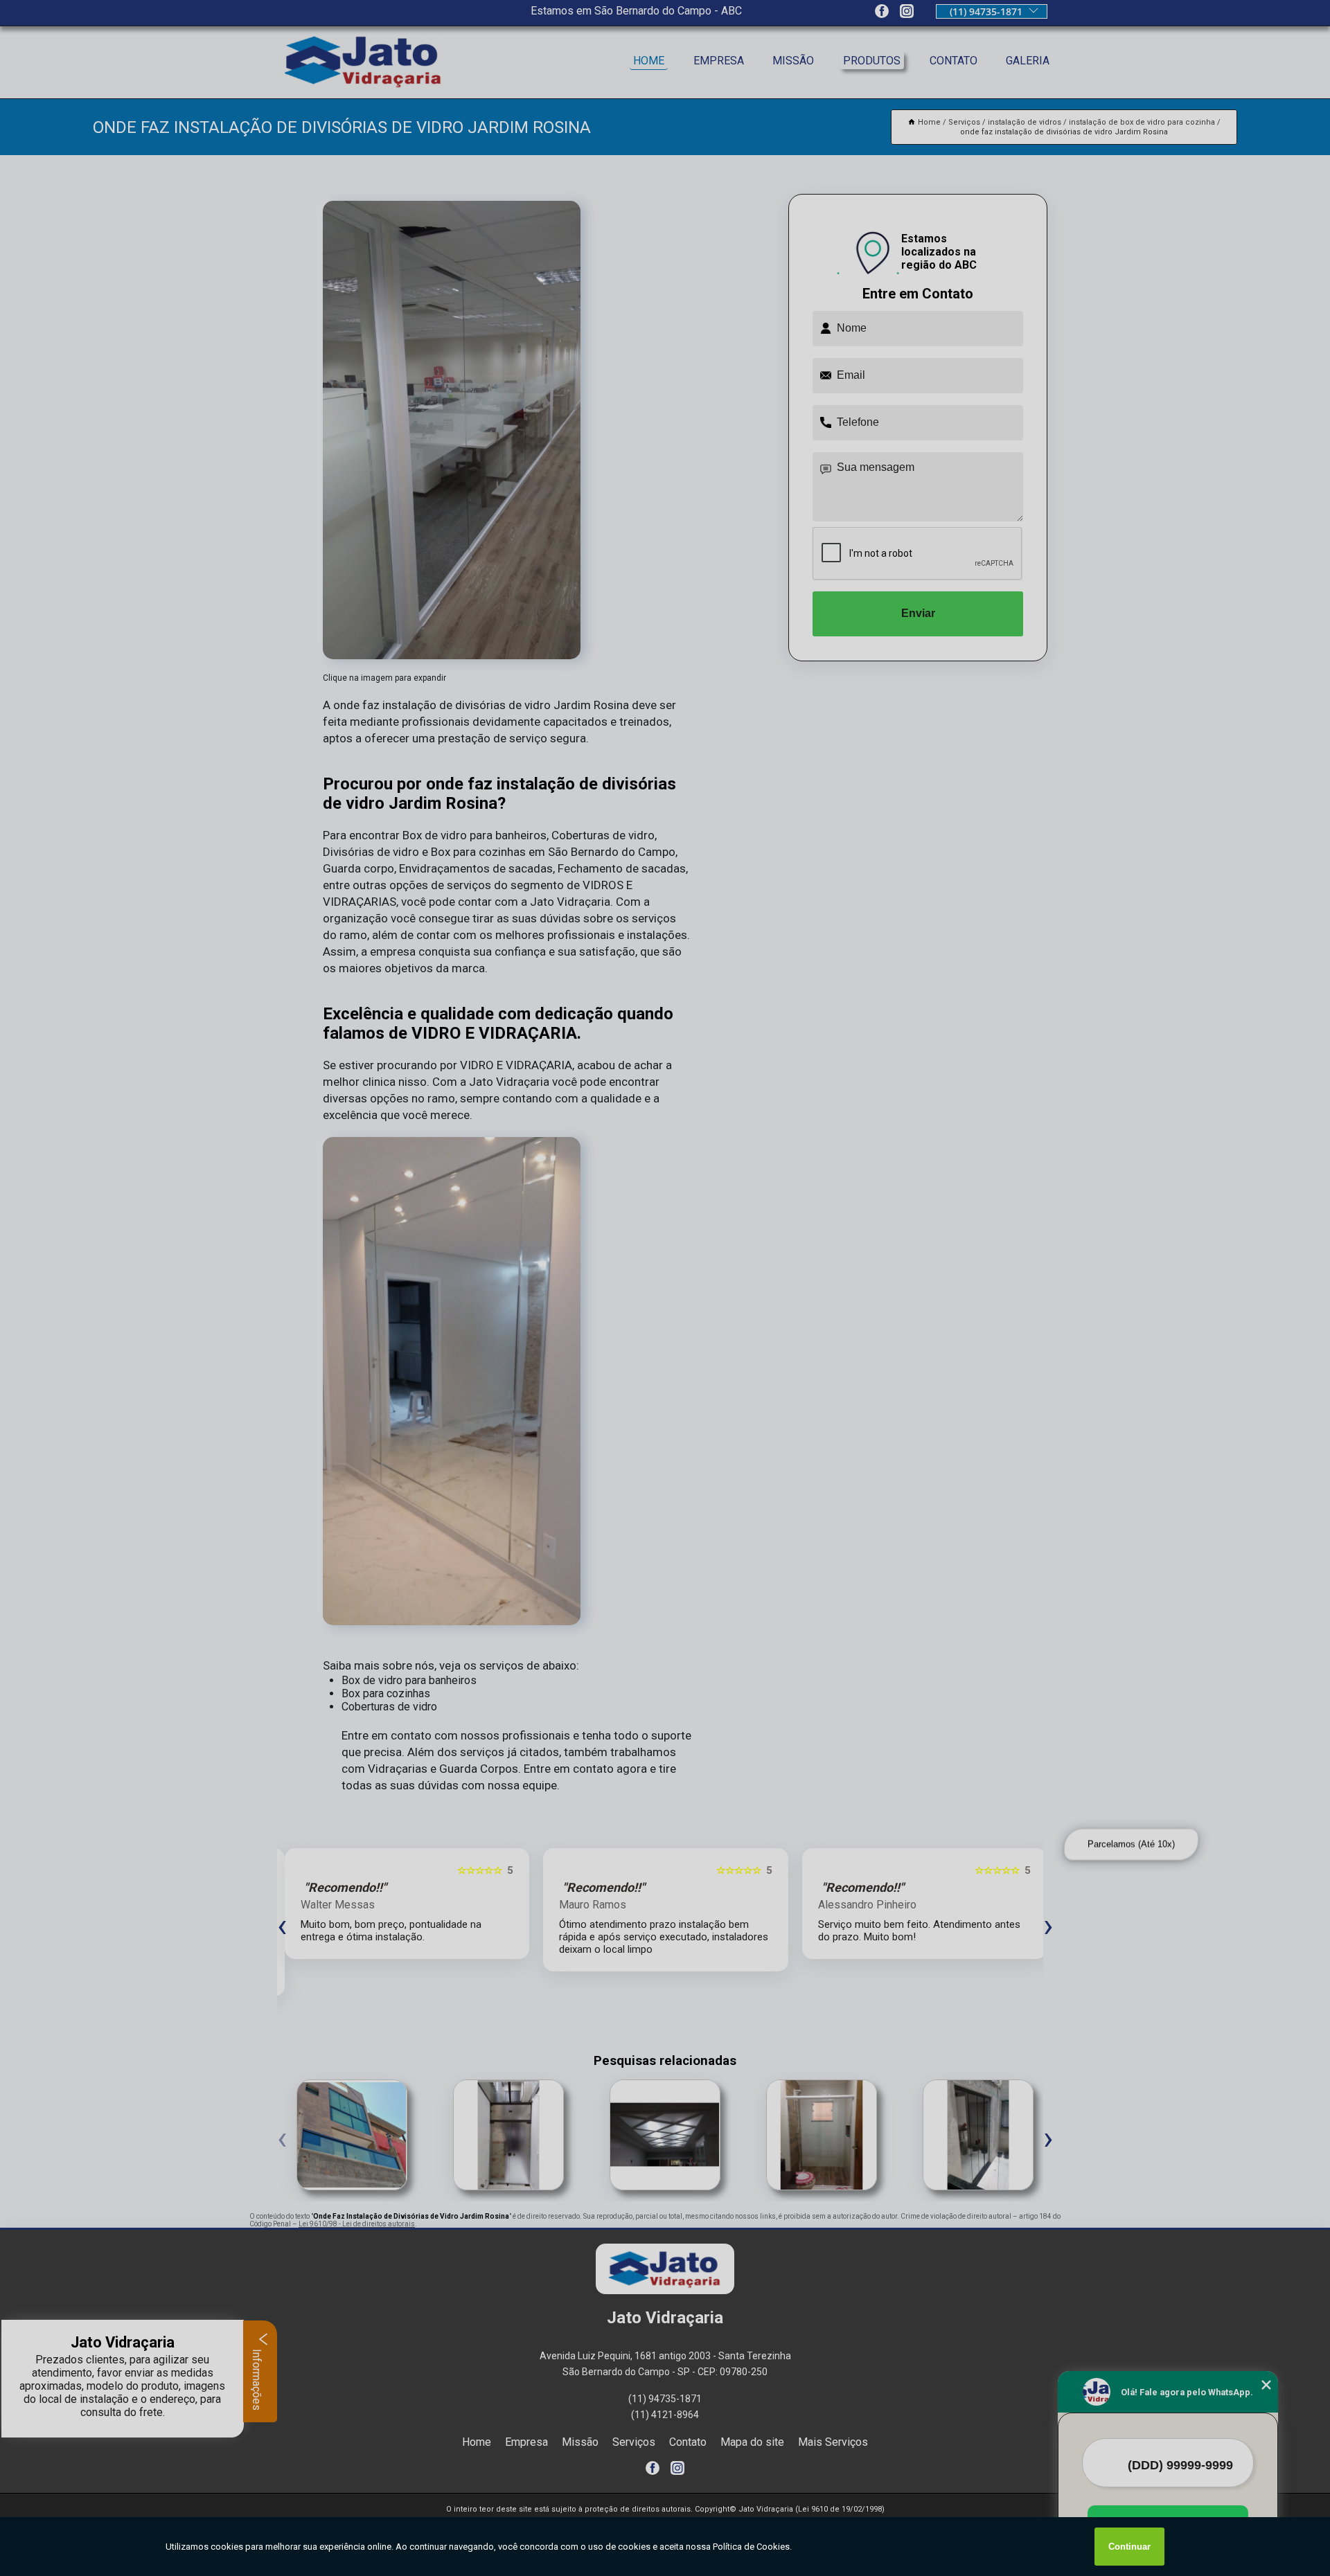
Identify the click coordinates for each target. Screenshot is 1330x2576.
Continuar (1129, 2547)
